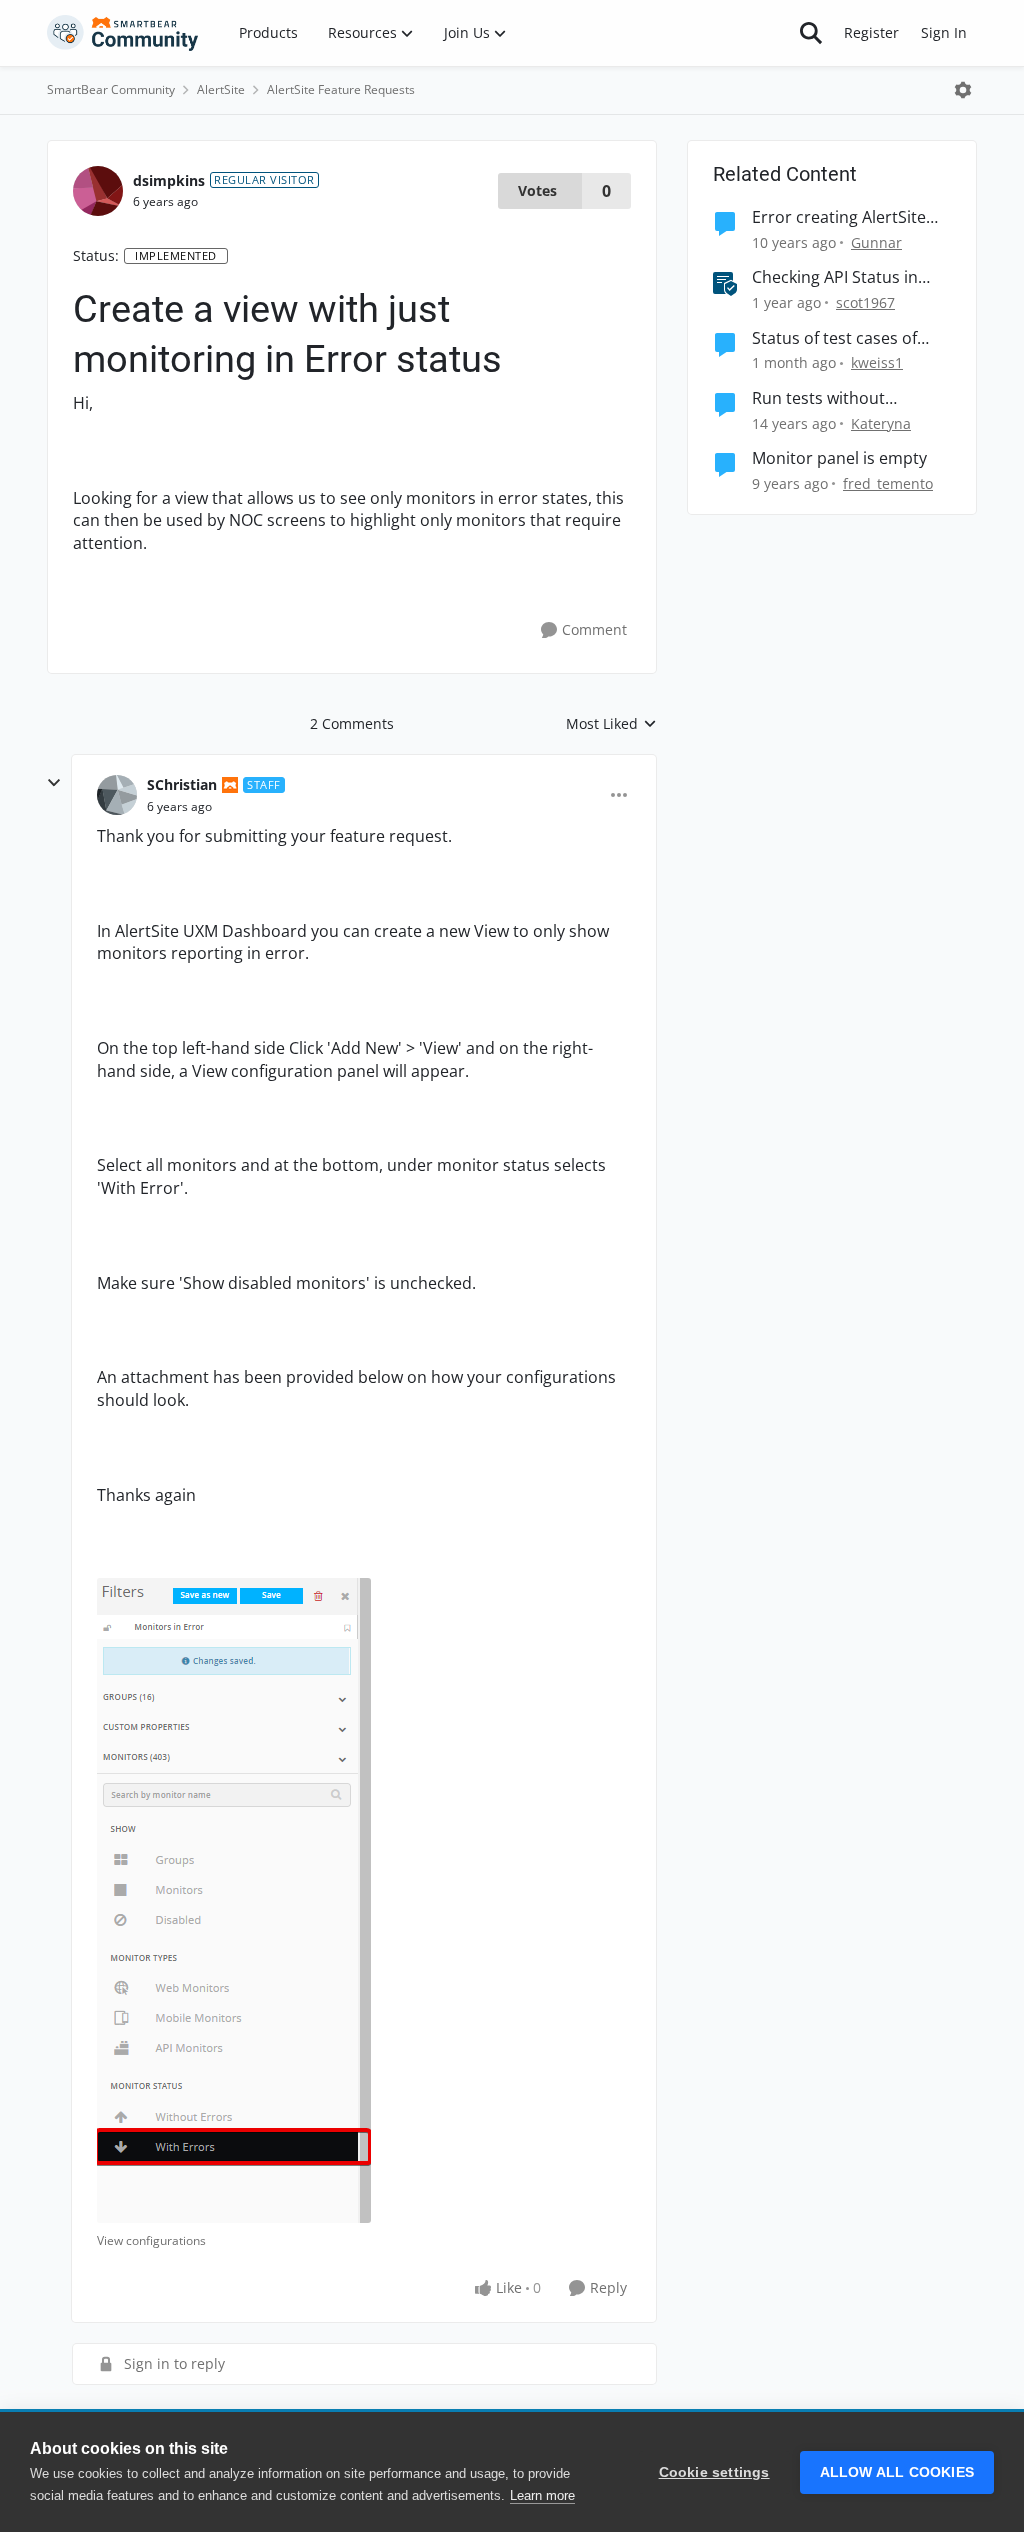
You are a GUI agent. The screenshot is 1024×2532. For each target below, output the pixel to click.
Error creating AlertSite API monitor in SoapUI (839, 217)
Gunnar (876, 242)
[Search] (811, 33)
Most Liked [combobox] (611, 724)
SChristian (182, 784)
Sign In (944, 32)
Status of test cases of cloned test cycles (834, 338)
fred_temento (888, 483)
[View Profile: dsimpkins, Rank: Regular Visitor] (98, 191)
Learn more (542, 2495)
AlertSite (221, 89)
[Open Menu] (963, 90)
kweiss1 (877, 362)
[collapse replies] (54, 783)
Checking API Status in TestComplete (835, 277)
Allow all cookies (897, 2472)
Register (871, 32)
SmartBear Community (111, 89)
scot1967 (865, 302)
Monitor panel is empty (839, 458)
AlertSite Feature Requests (341, 89)
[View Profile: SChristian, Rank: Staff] (117, 795)
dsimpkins (169, 180)
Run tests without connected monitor (825, 398)
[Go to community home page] (123, 33)
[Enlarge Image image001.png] (234, 1900)
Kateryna (881, 423)
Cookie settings (714, 2472)
